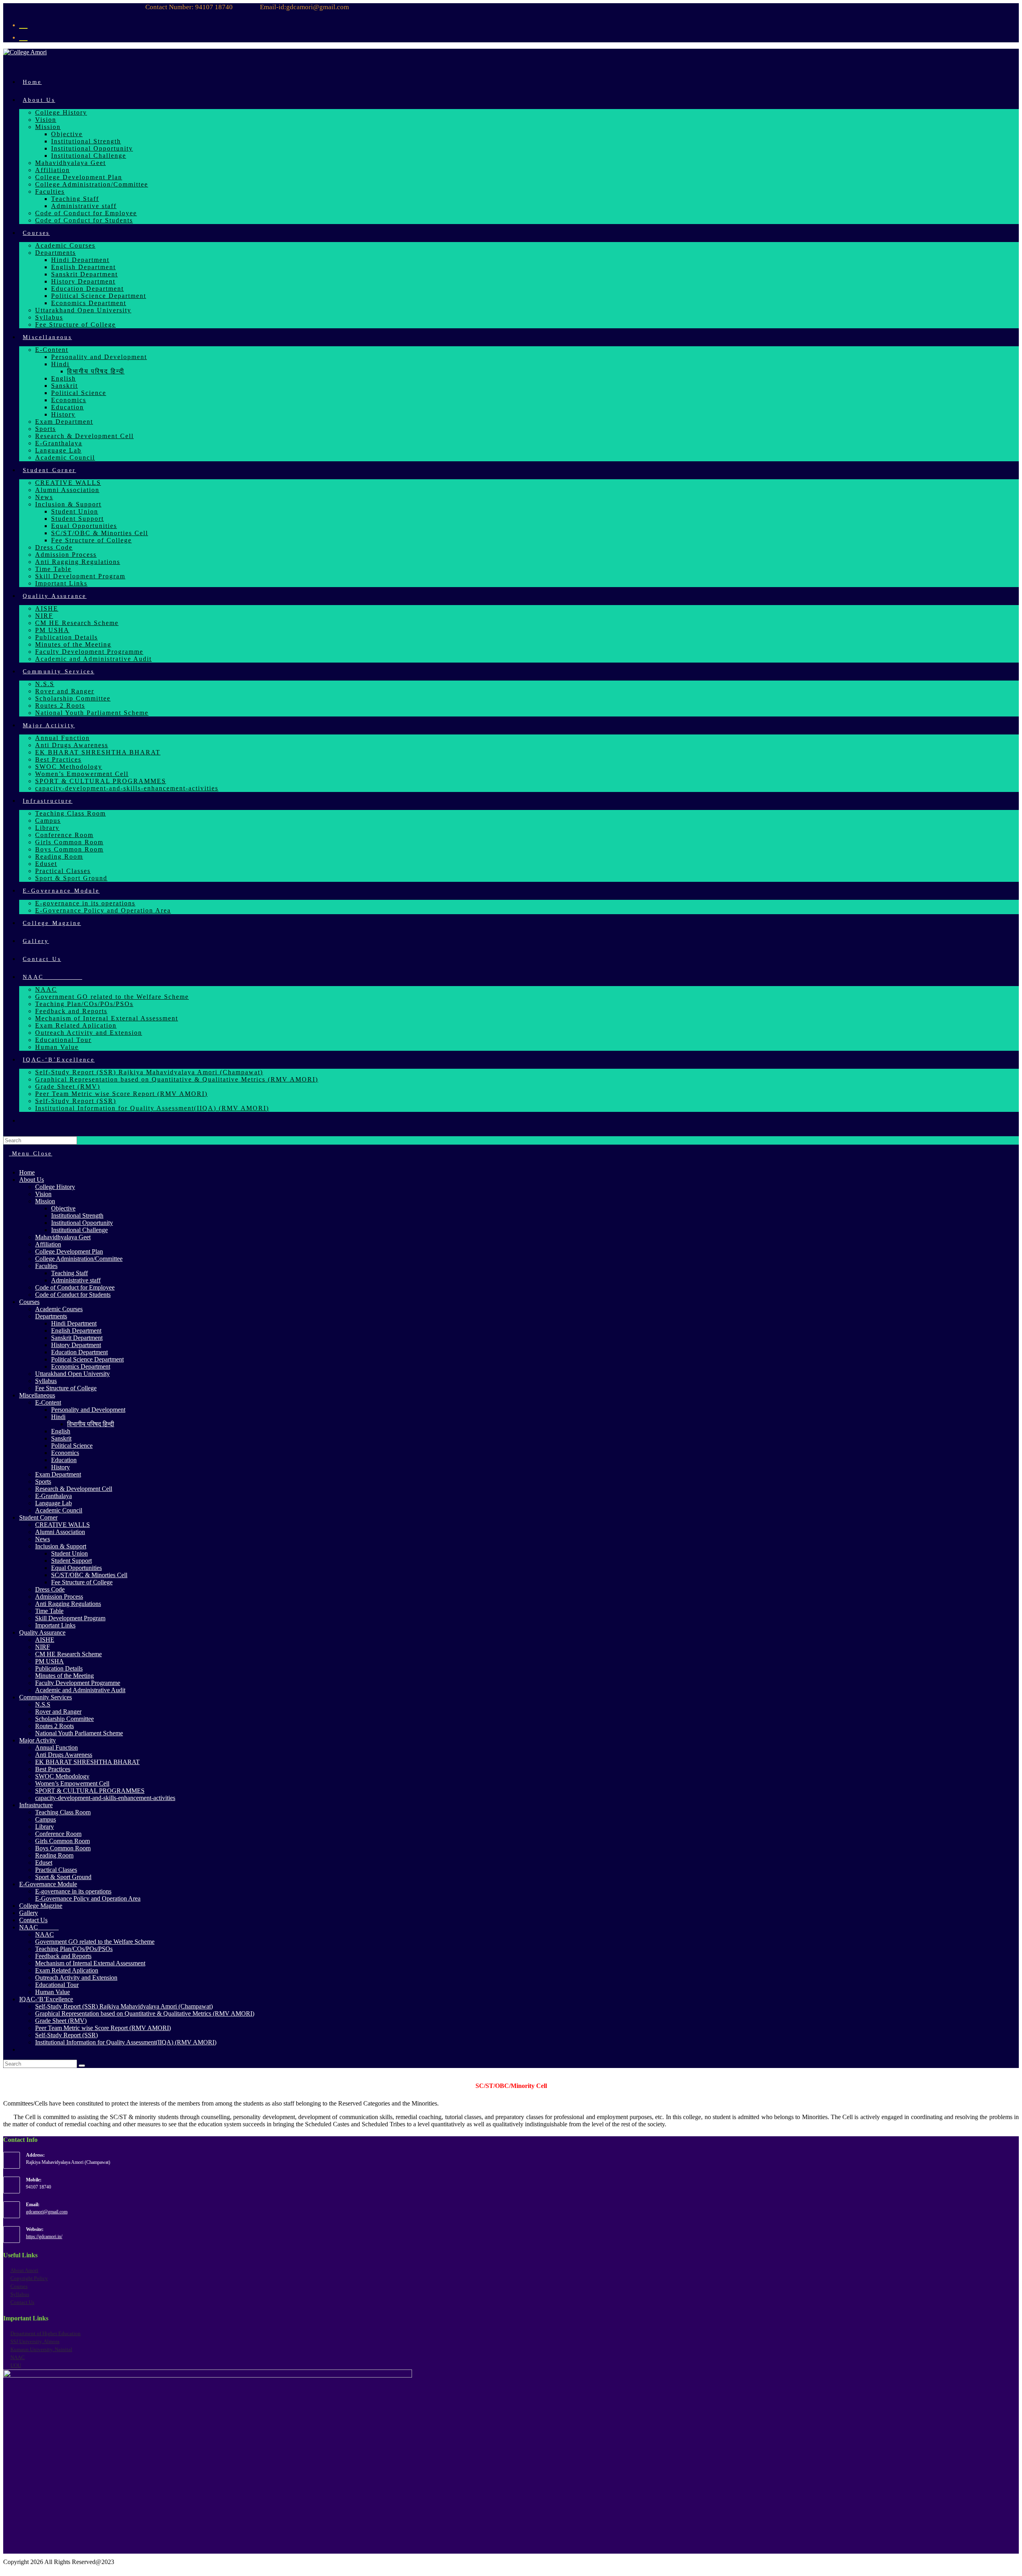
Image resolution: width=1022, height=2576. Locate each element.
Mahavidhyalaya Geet (63, 1237)
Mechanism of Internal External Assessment (90, 1963)
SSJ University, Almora (35, 2341)
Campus (46, 1819)
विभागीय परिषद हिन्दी (91, 1424)
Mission (45, 1201)
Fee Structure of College (66, 1388)
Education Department (79, 1352)
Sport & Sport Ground (63, 1877)
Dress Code (50, 1589)
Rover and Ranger (58, 1712)
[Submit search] (82, 2066)
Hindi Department (74, 1323)
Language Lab (53, 1503)
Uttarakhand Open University (72, 1374)
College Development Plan (69, 1251)
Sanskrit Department (77, 1338)
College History (55, 1187)
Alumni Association (60, 1532)
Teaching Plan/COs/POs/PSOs (74, 1949)
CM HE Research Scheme (68, 1654)
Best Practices (53, 1769)
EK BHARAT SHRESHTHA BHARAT (87, 1762)
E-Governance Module (48, 1884)
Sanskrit (61, 1438)
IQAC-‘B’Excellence (46, 1999)
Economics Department (81, 1366)
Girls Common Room (62, 1841)
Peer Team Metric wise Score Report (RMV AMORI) (103, 2028)
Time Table (49, 1611)
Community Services (46, 1697)
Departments (51, 1316)
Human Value (52, 1992)
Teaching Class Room (63, 1812)
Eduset (44, 1863)
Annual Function (56, 1747)
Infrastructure (36, 1805)
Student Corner (38, 1517)
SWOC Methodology (62, 1776)
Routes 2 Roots (54, 1726)
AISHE (45, 1640)
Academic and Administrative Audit (80, 1690)
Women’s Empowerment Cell (72, 1783)
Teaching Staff (69, 1273)
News (43, 1539)
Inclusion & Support (61, 1546)
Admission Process (59, 1597)
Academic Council (59, 1510)
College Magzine (41, 1906)
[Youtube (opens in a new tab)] (23, 36)
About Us (32, 1180)
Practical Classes (56, 1870)
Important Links (55, 1625)
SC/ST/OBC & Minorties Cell (89, 1575)
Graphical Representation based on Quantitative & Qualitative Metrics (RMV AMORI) (145, 2013)
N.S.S (43, 1704)
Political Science (72, 1446)
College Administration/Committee (79, 1259)
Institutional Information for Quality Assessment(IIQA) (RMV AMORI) (126, 2042)
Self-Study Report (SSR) (66, 2035)
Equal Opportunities (76, 1568)
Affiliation (48, 1244)
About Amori (24, 2270)
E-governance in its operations (73, 1891)
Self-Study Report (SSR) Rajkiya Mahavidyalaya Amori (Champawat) (124, 2006)
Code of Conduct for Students (73, 1295)
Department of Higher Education (46, 2333)
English (61, 1431)
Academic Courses (59, 1309)
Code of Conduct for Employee (75, 1287)
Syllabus (46, 1381)
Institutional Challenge (79, 1230)
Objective (63, 1208)
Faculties (46, 1266)
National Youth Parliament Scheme (79, 1733)
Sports (43, 1481)
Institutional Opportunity (82, 1223)
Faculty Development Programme (78, 1683)
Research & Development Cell (74, 1489)
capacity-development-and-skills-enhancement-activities (105, 1798)
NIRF (43, 1647)
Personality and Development (88, 1410)
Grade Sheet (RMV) (61, 2021)
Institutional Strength (77, 1216)
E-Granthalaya (53, 1496)
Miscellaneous (37, 1395)
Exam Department (58, 1474)
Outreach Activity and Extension (76, 1978)
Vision (43, 1194)
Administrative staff (76, 1280)
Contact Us (33, 1920)
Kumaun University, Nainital (41, 2349)
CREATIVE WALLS (62, 1525)
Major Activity (38, 1740)
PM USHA (50, 1661)
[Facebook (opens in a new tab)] (23, 24)
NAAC (39, 1927)
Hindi (58, 1417)
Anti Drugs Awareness (64, 1755)
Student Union (69, 1553)
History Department (76, 1345)
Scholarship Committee (64, 1719)
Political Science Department (87, 1359)
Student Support (71, 1561)
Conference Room (58, 1834)
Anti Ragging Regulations (68, 1604)
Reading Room (54, 1855)
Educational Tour (57, 1985)
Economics (65, 1453)
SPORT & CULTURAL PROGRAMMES (90, 1791)
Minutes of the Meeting (64, 1676)
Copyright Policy (29, 2278)
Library (45, 1827)
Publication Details (59, 1668)
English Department (76, 1331)
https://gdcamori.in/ (44, 2237)
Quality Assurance (42, 1632)
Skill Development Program (70, 1618)
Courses (29, 1302)
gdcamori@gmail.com (47, 2212)
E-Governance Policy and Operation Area (88, 1898)
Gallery (29, 1913)
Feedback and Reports (63, 1956)
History (60, 1467)
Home (27, 1172)
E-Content (48, 1402)
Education (64, 1460)
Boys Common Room (63, 1848)
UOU (16, 2365)
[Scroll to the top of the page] (6, 2569)
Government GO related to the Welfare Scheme (95, 1942)
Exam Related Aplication (67, 1970)
